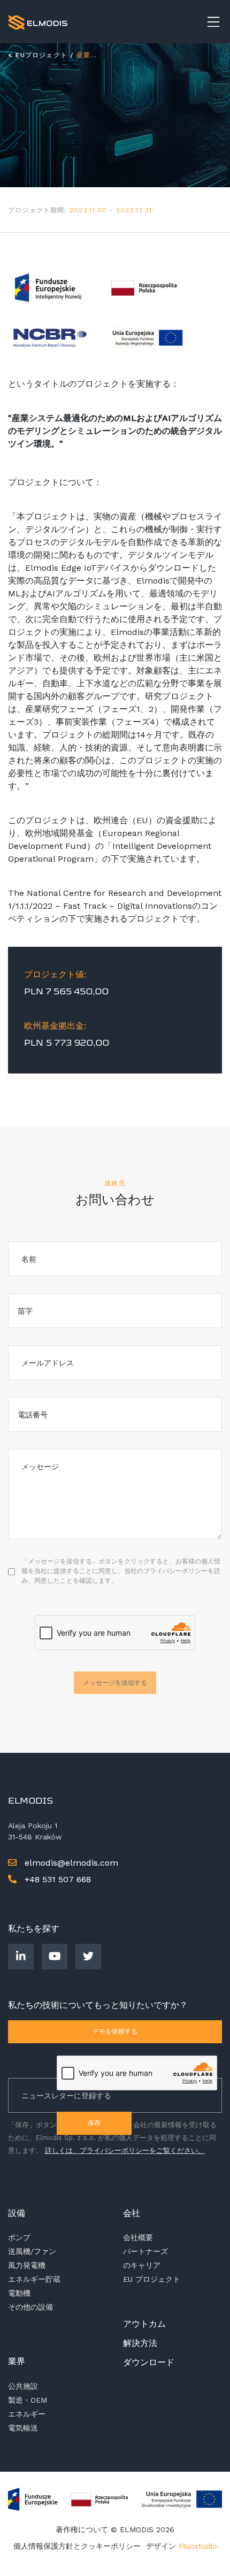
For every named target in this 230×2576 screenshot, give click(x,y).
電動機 (19, 2293)
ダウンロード (149, 2362)
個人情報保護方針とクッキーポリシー (77, 2546)
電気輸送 (23, 2428)
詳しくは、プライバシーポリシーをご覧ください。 (125, 2150)
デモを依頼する (115, 2031)
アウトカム (144, 2324)
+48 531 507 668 (56, 1879)
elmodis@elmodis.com (71, 1863)
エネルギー (27, 2414)
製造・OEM (28, 2400)
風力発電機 (27, 2265)
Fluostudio (198, 2546)
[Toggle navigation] (213, 22)
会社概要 (138, 2237)
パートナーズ (145, 2251)
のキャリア (142, 2265)
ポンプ (19, 2237)
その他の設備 (30, 2307)
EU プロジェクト (152, 2279)
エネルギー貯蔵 (34, 2279)
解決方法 (140, 2343)
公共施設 (23, 2386)
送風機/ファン (32, 2251)
